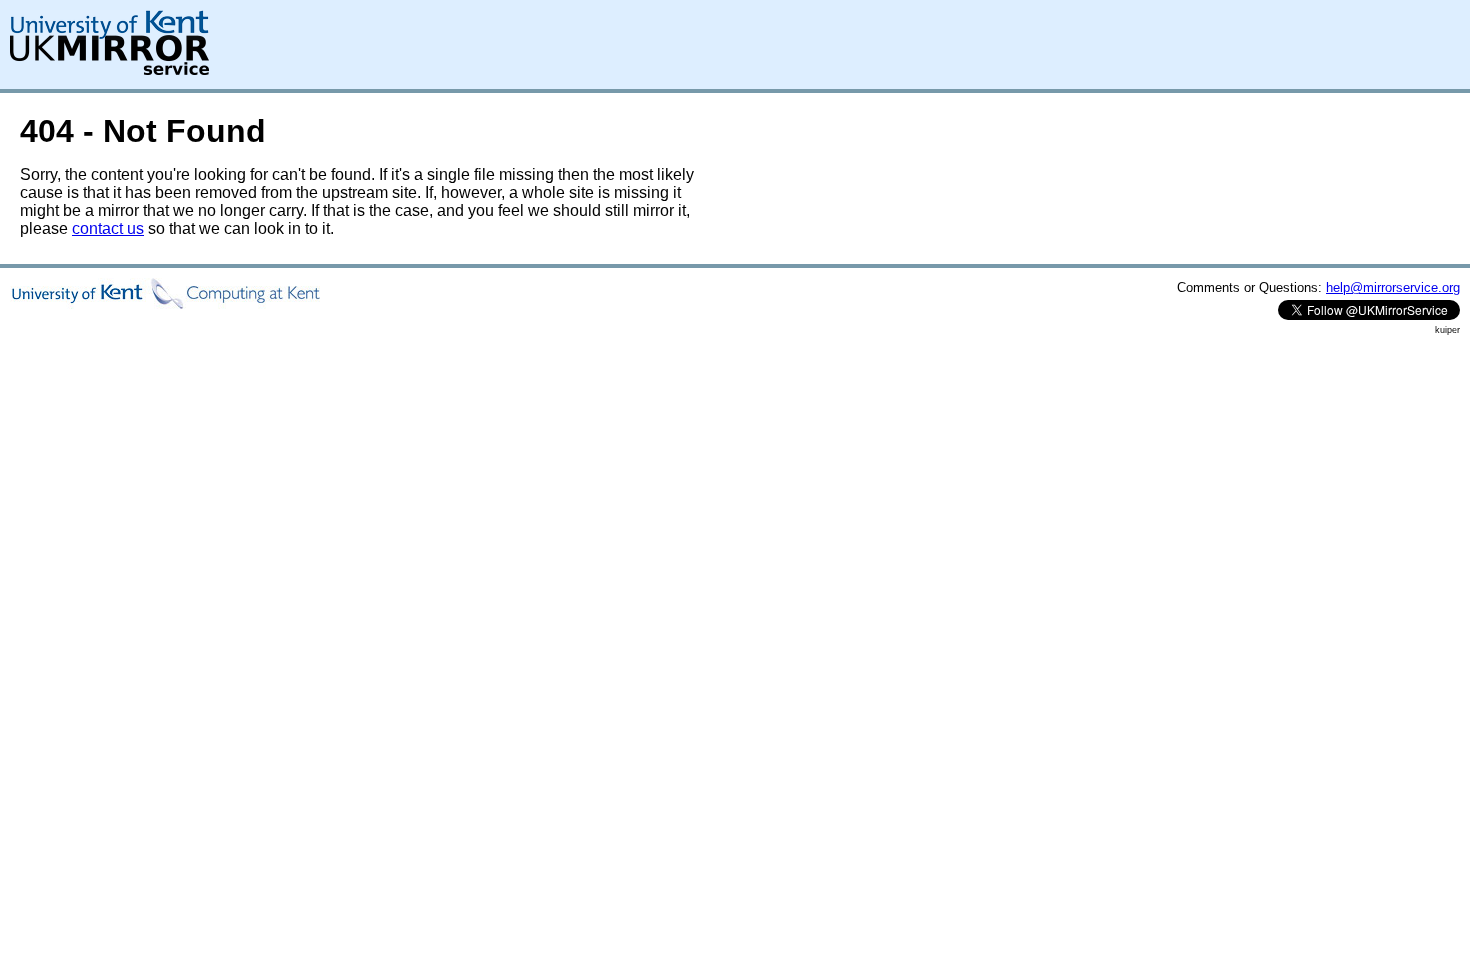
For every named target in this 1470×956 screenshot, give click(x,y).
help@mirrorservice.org (1393, 287)
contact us (108, 228)
